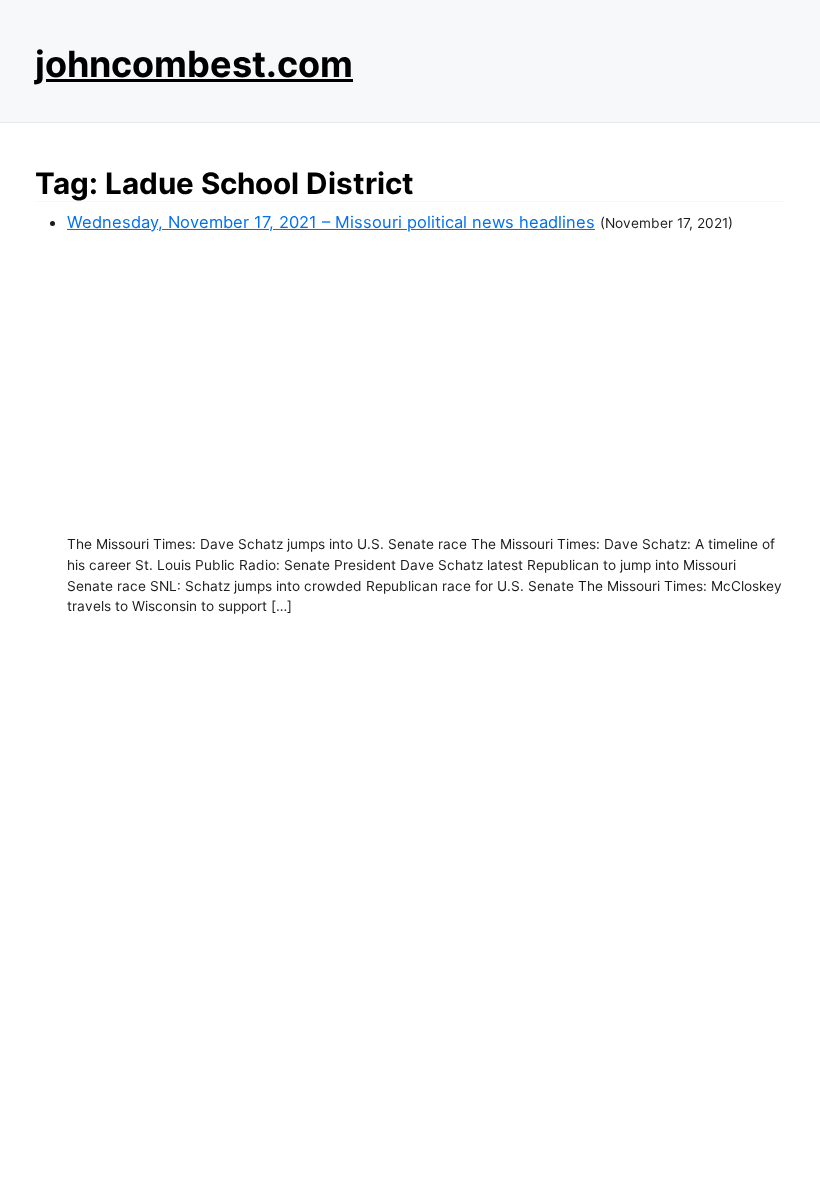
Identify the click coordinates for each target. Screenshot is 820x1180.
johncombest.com (194, 64)
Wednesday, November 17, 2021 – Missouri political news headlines (331, 222)
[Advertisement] (426, 384)
